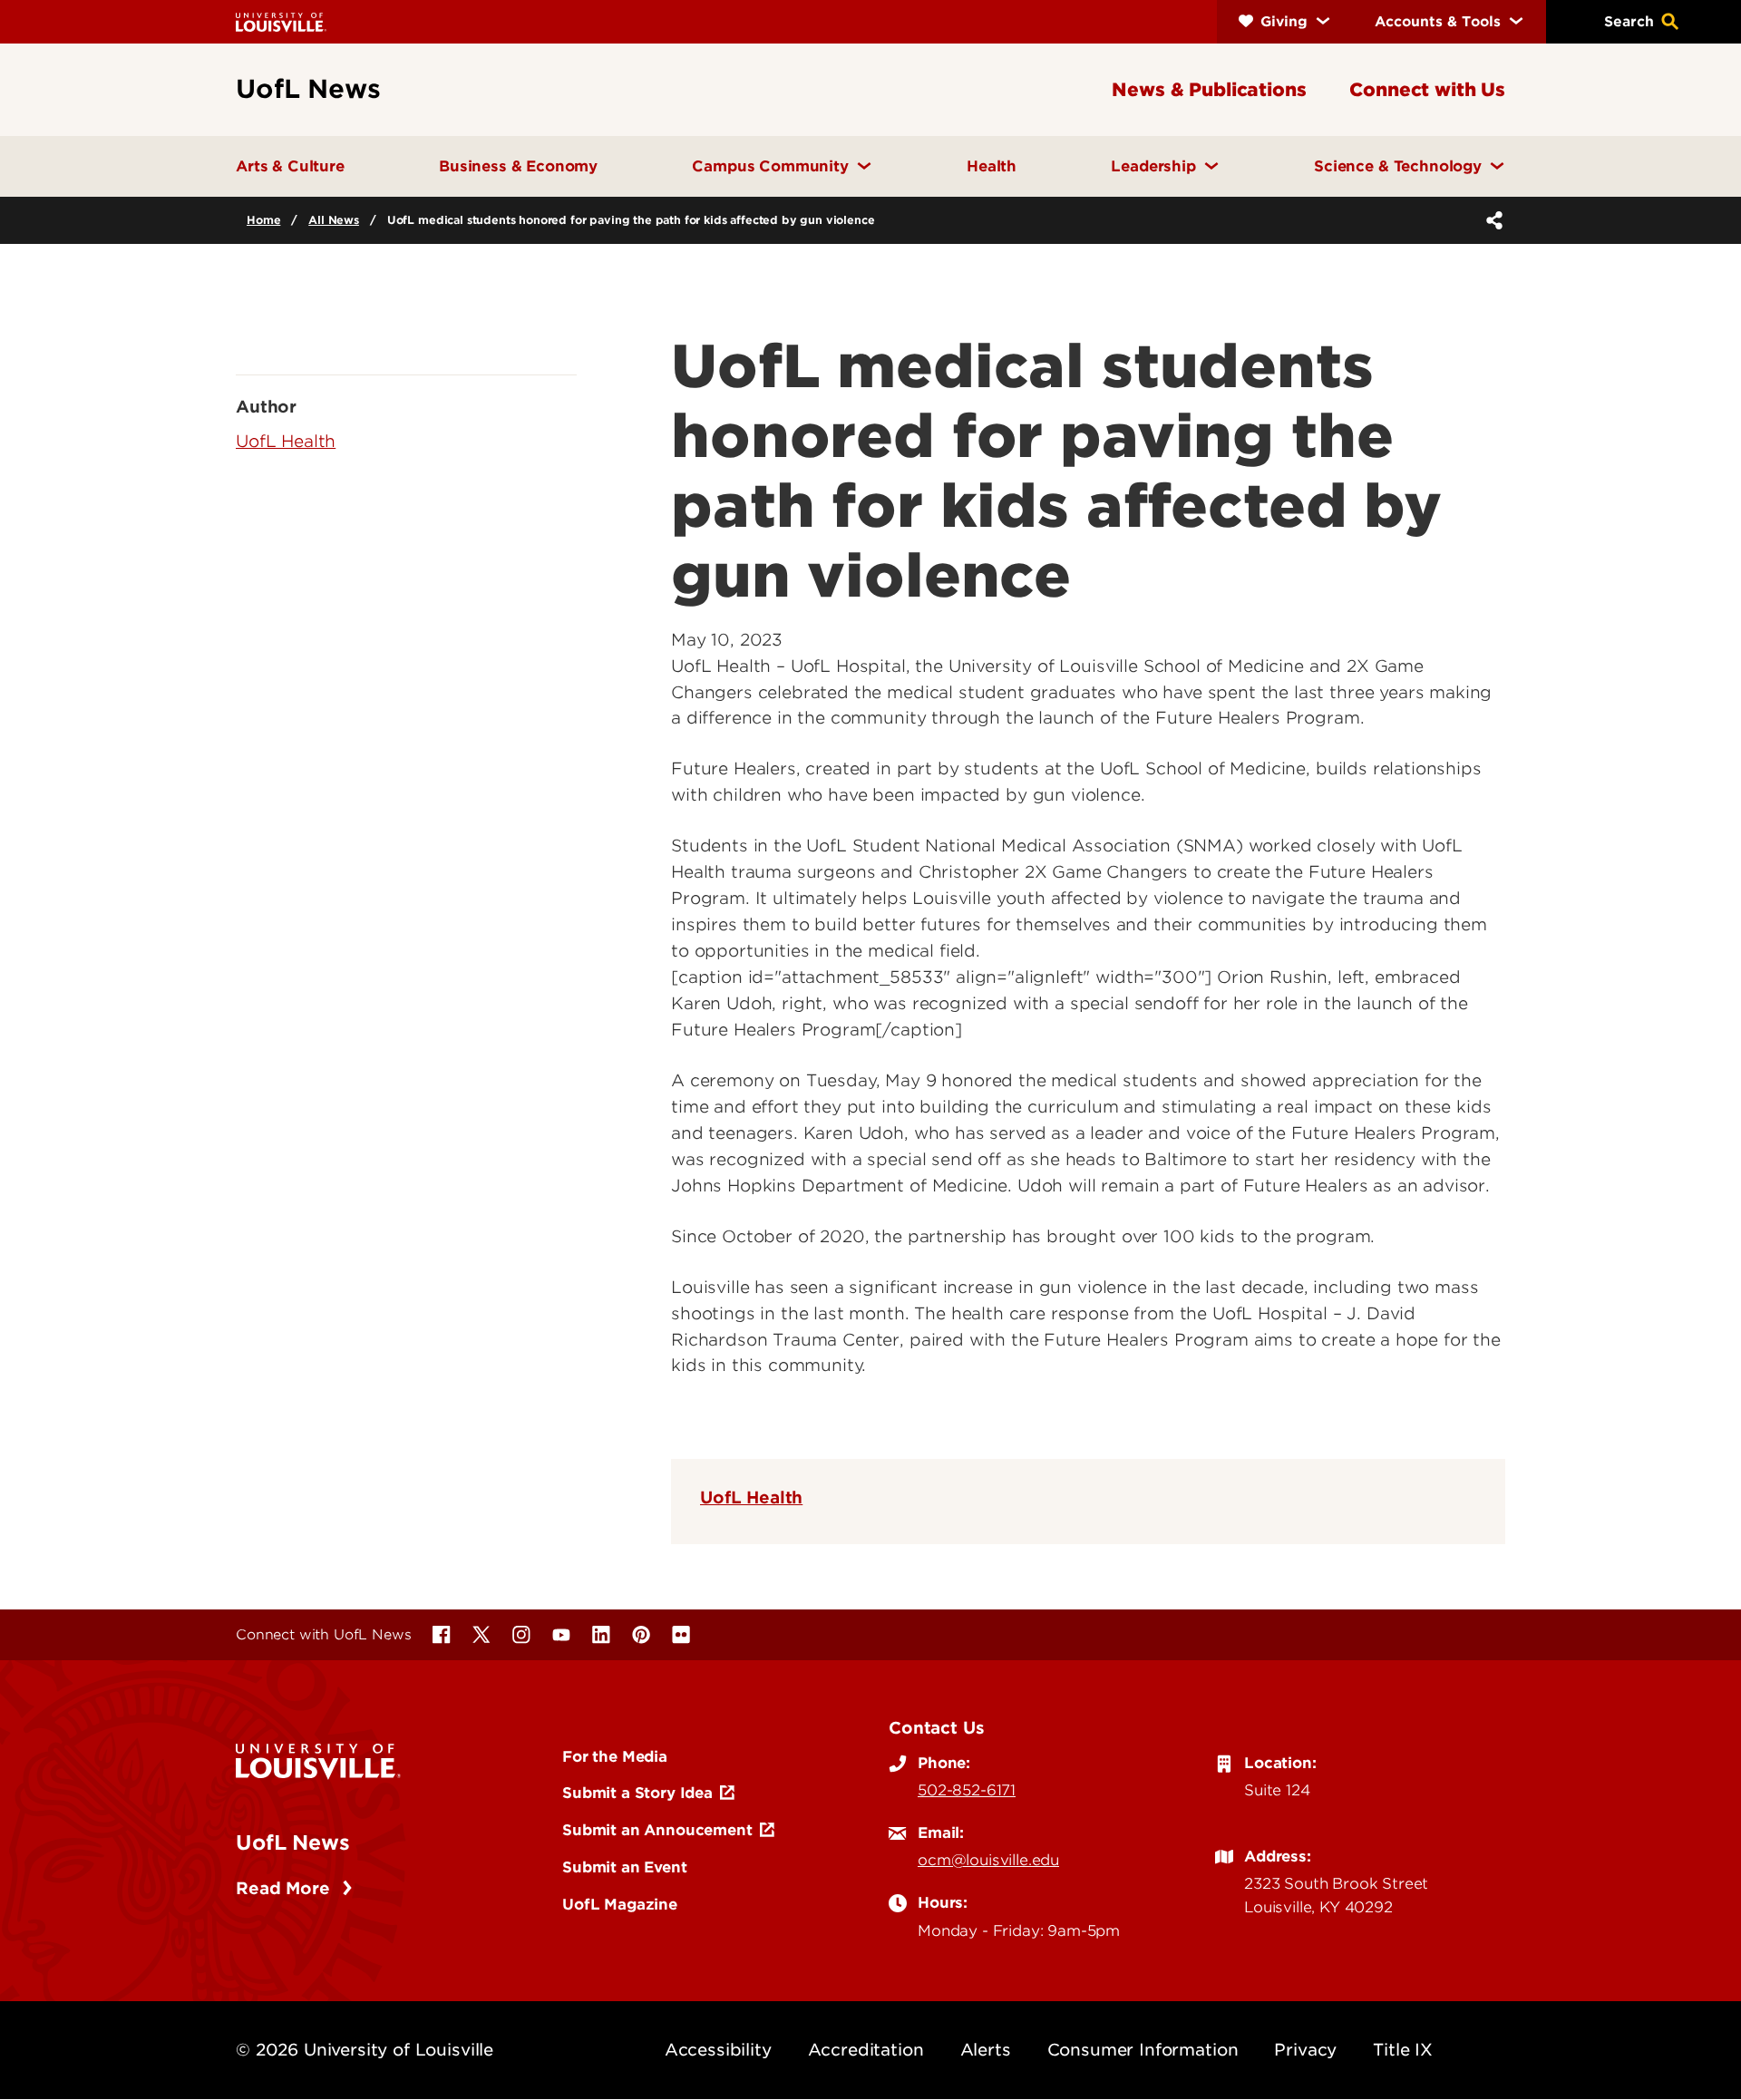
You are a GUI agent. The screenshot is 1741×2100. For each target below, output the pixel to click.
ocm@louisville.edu (988, 1860)
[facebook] (442, 1635)
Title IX (1403, 2050)
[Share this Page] (1491, 220)
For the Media (615, 1756)
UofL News (293, 1842)
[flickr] (681, 1635)
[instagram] (521, 1635)
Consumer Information (1143, 2050)
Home (263, 220)
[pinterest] (641, 1635)
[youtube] (561, 1635)
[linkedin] (601, 1635)
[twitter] (481, 1635)
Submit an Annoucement (657, 1830)
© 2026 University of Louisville (365, 2050)
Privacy (1305, 2050)
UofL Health (751, 1497)
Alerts (986, 2050)
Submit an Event (625, 1867)
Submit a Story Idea (637, 1793)
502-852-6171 (967, 1790)
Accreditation (866, 2050)
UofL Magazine (620, 1904)
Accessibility (718, 2050)
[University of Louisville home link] (281, 21)
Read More (285, 1888)
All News (334, 220)
